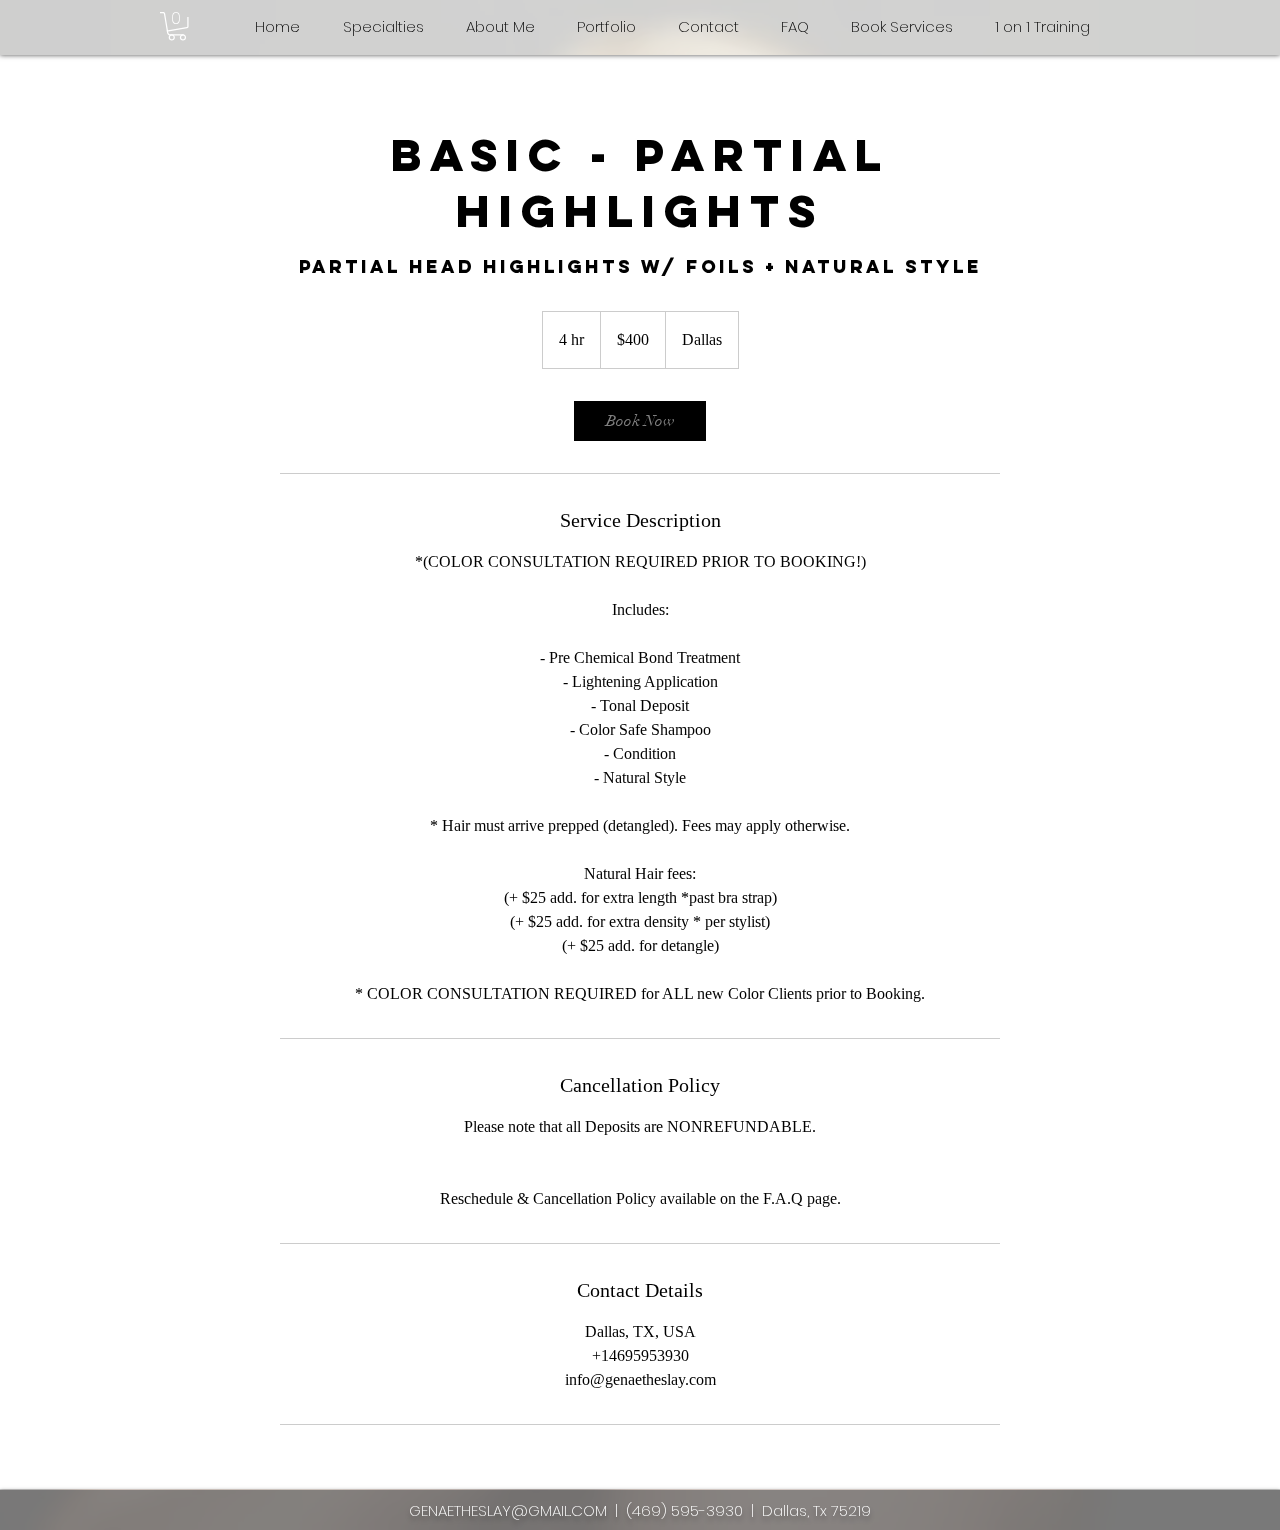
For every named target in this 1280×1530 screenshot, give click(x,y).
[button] (177, 26)
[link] (640, 421)
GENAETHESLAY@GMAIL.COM (508, 1510)
